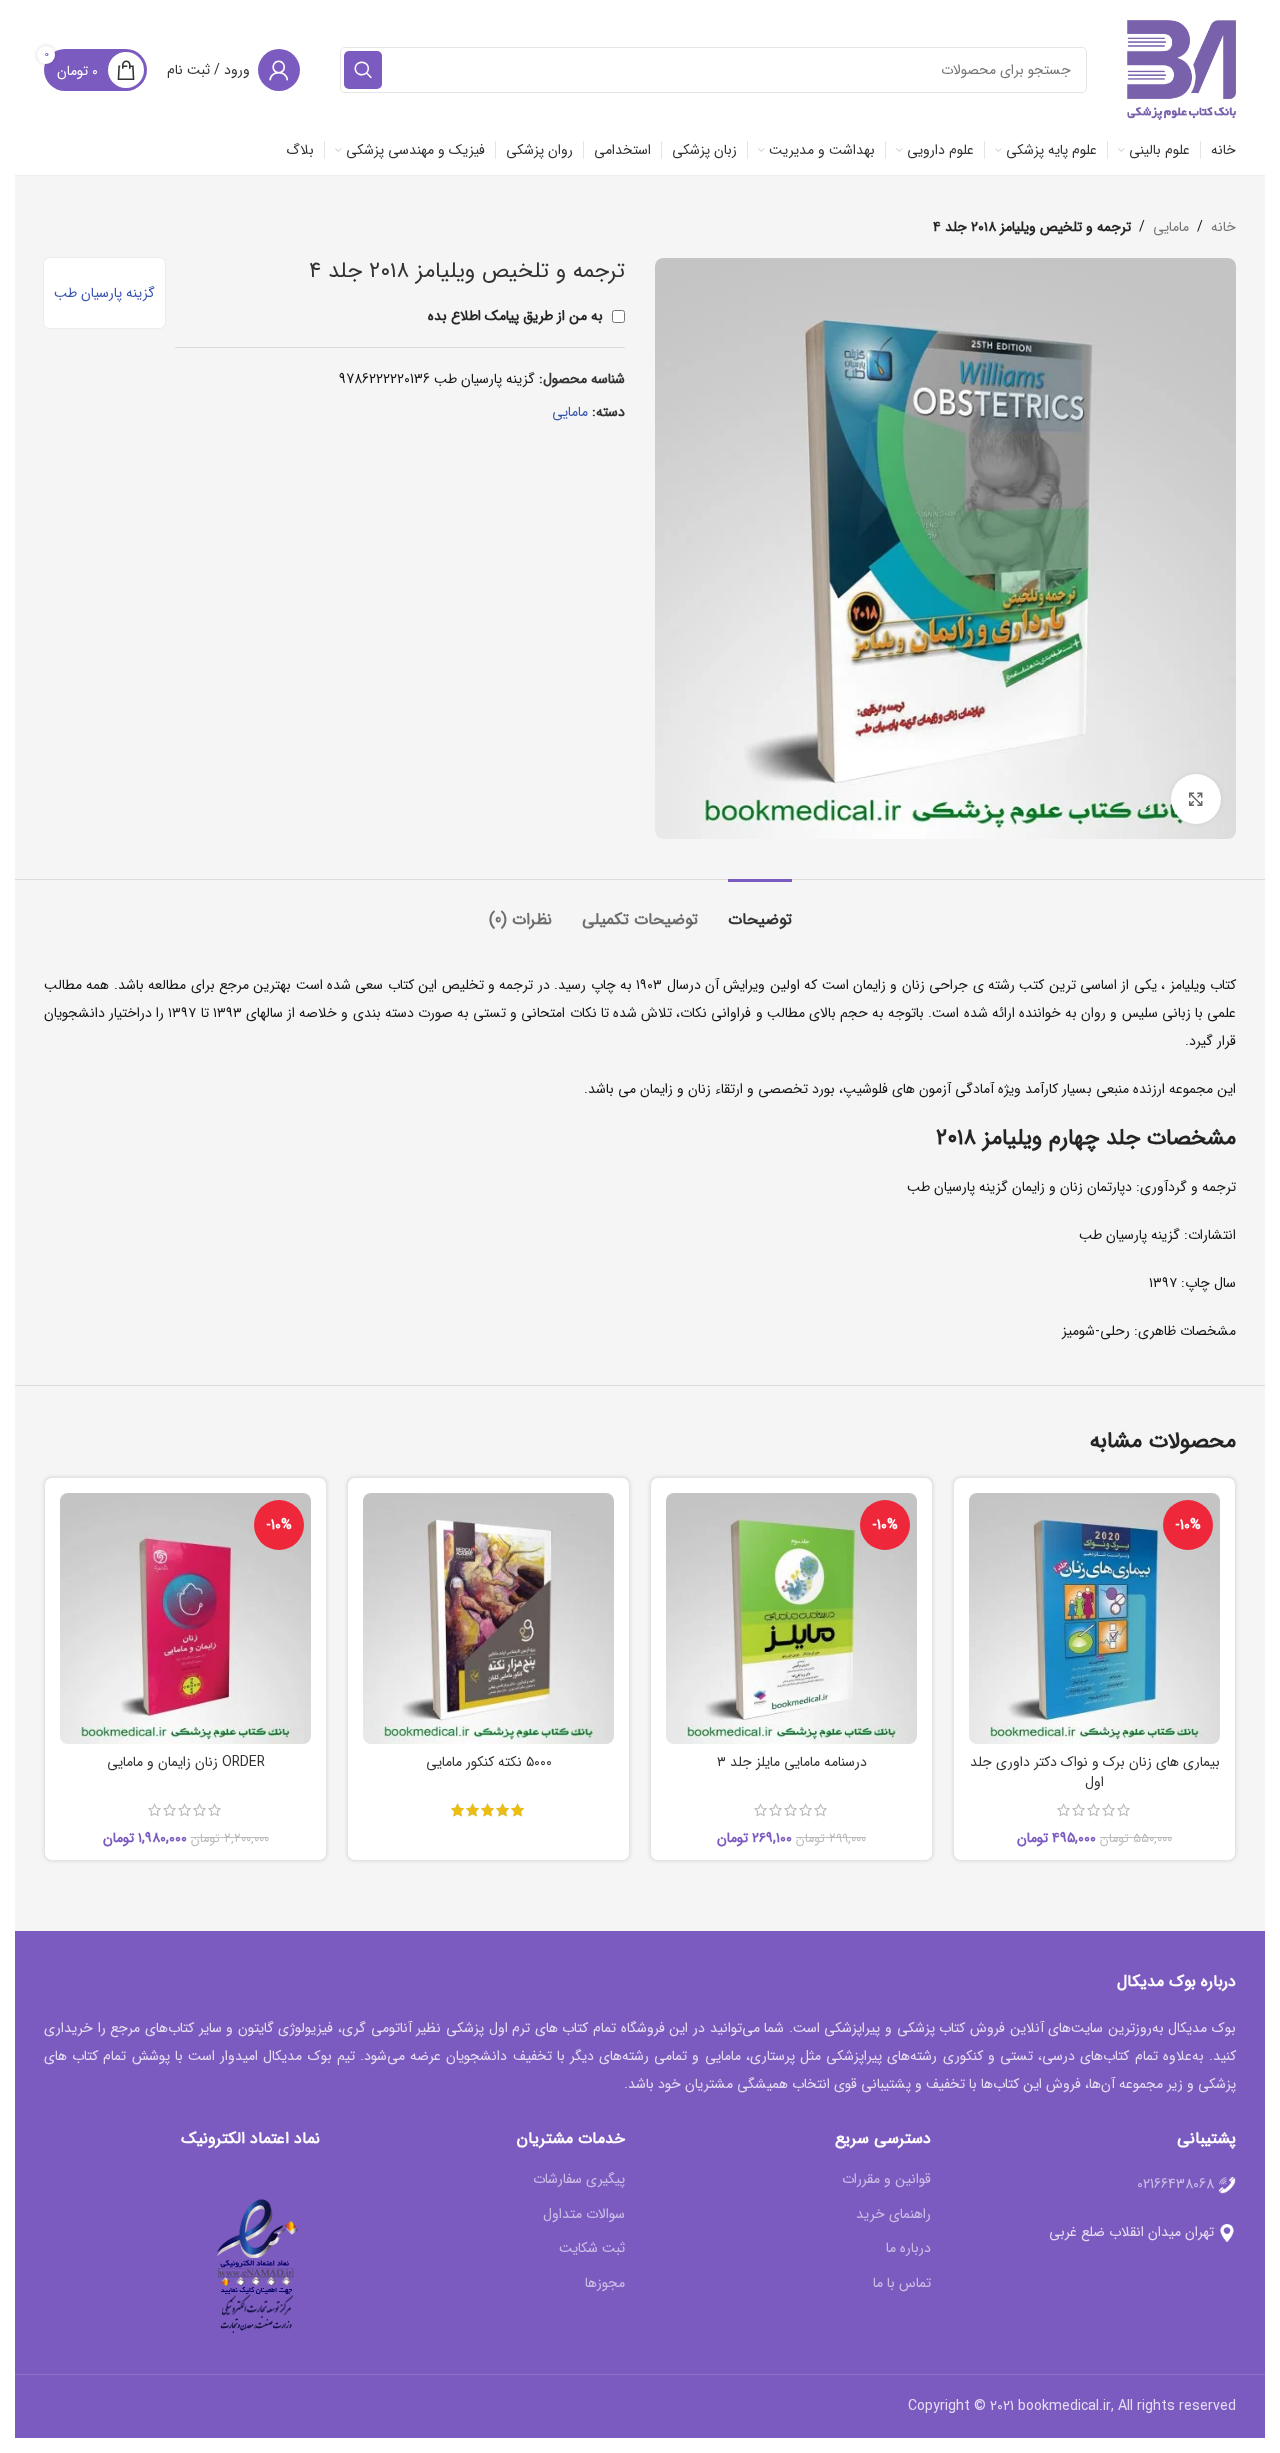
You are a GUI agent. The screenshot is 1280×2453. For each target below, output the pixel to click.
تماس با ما (902, 2284)
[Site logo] (1181, 69)
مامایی (1171, 227)
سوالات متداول (584, 2215)
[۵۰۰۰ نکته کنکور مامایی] (488, 1618)
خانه (1223, 227)
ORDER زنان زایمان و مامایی (186, 1762)
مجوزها (605, 2284)
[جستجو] (363, 70)
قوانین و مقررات (886, 2180)
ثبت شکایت (592, 2249)
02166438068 (1175, 2184)
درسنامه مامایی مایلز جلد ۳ (792, 1762)
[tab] (760, 909)
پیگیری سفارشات (579, 2180)
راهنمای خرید (893, 2215)
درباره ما (908, 2249)
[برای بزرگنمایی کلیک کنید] (1196, 799)
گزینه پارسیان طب (104, 293)
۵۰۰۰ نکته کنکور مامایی (489, 1762)
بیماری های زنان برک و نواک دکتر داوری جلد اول (1095, 1772)
